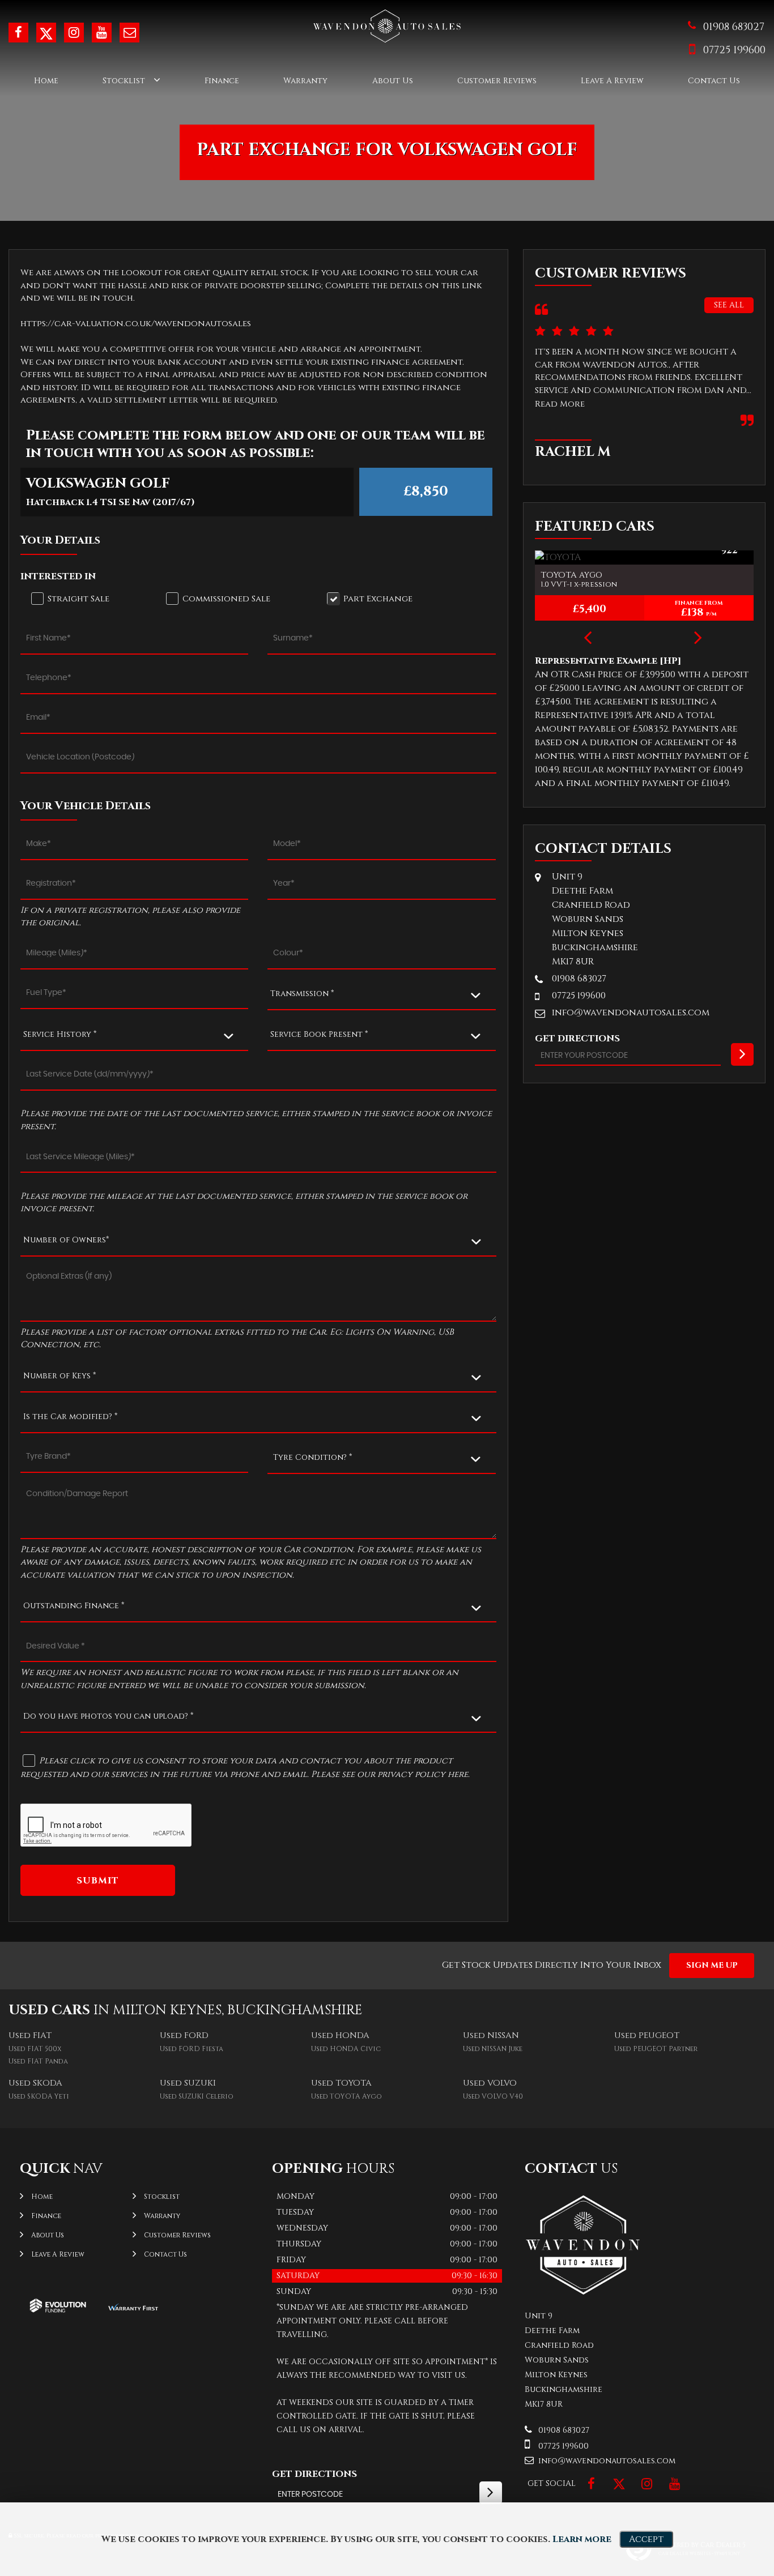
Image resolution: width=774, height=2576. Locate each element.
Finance (222, 81)
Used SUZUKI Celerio (197, 2096)
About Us (393, 81)
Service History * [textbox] (60, 1034)
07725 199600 (734, 50)
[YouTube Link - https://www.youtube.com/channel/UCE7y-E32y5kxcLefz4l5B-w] (102, 33)
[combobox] (381, 994)
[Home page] (387, 26)
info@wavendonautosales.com (631, 1013)
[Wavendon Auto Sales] (583, 2293)
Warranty (305, 81)
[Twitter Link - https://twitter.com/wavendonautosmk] (46, 33)
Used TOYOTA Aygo (346, 2096)
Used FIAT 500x (35, 2049)
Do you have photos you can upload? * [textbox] (108, 1716)
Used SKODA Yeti (39, 2096)
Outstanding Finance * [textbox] (74, 1606)
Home (46, 81)
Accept (646, 2539)
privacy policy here (423, 1774)
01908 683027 (734, 27)
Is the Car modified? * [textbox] (70, 1417)
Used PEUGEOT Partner (656, 2049)
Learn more (582, 2539)
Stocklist (124, 81)
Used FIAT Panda (38, 2061)
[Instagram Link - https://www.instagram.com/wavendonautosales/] (74, 33)
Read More (560, 404)
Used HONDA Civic (346, 2049)
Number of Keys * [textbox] (59, 1376)
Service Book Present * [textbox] (319, 1034)
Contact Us (714, 81)
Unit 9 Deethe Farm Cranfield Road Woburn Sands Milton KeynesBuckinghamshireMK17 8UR (595, 919)
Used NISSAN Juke (493, 2049)
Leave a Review (612, 81)
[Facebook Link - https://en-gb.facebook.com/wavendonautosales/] (18, 33)
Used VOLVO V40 (493, 2096)
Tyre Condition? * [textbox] (312, 1457)
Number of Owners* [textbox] (66, 1240)
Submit (98, 1881)
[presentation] (587, 639)
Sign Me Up (712, 1965)
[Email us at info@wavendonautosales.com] (129, 33)
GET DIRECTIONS (314, 2474)
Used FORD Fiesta (192, 2049)
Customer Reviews (497, 81)
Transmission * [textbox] (302, 994)
